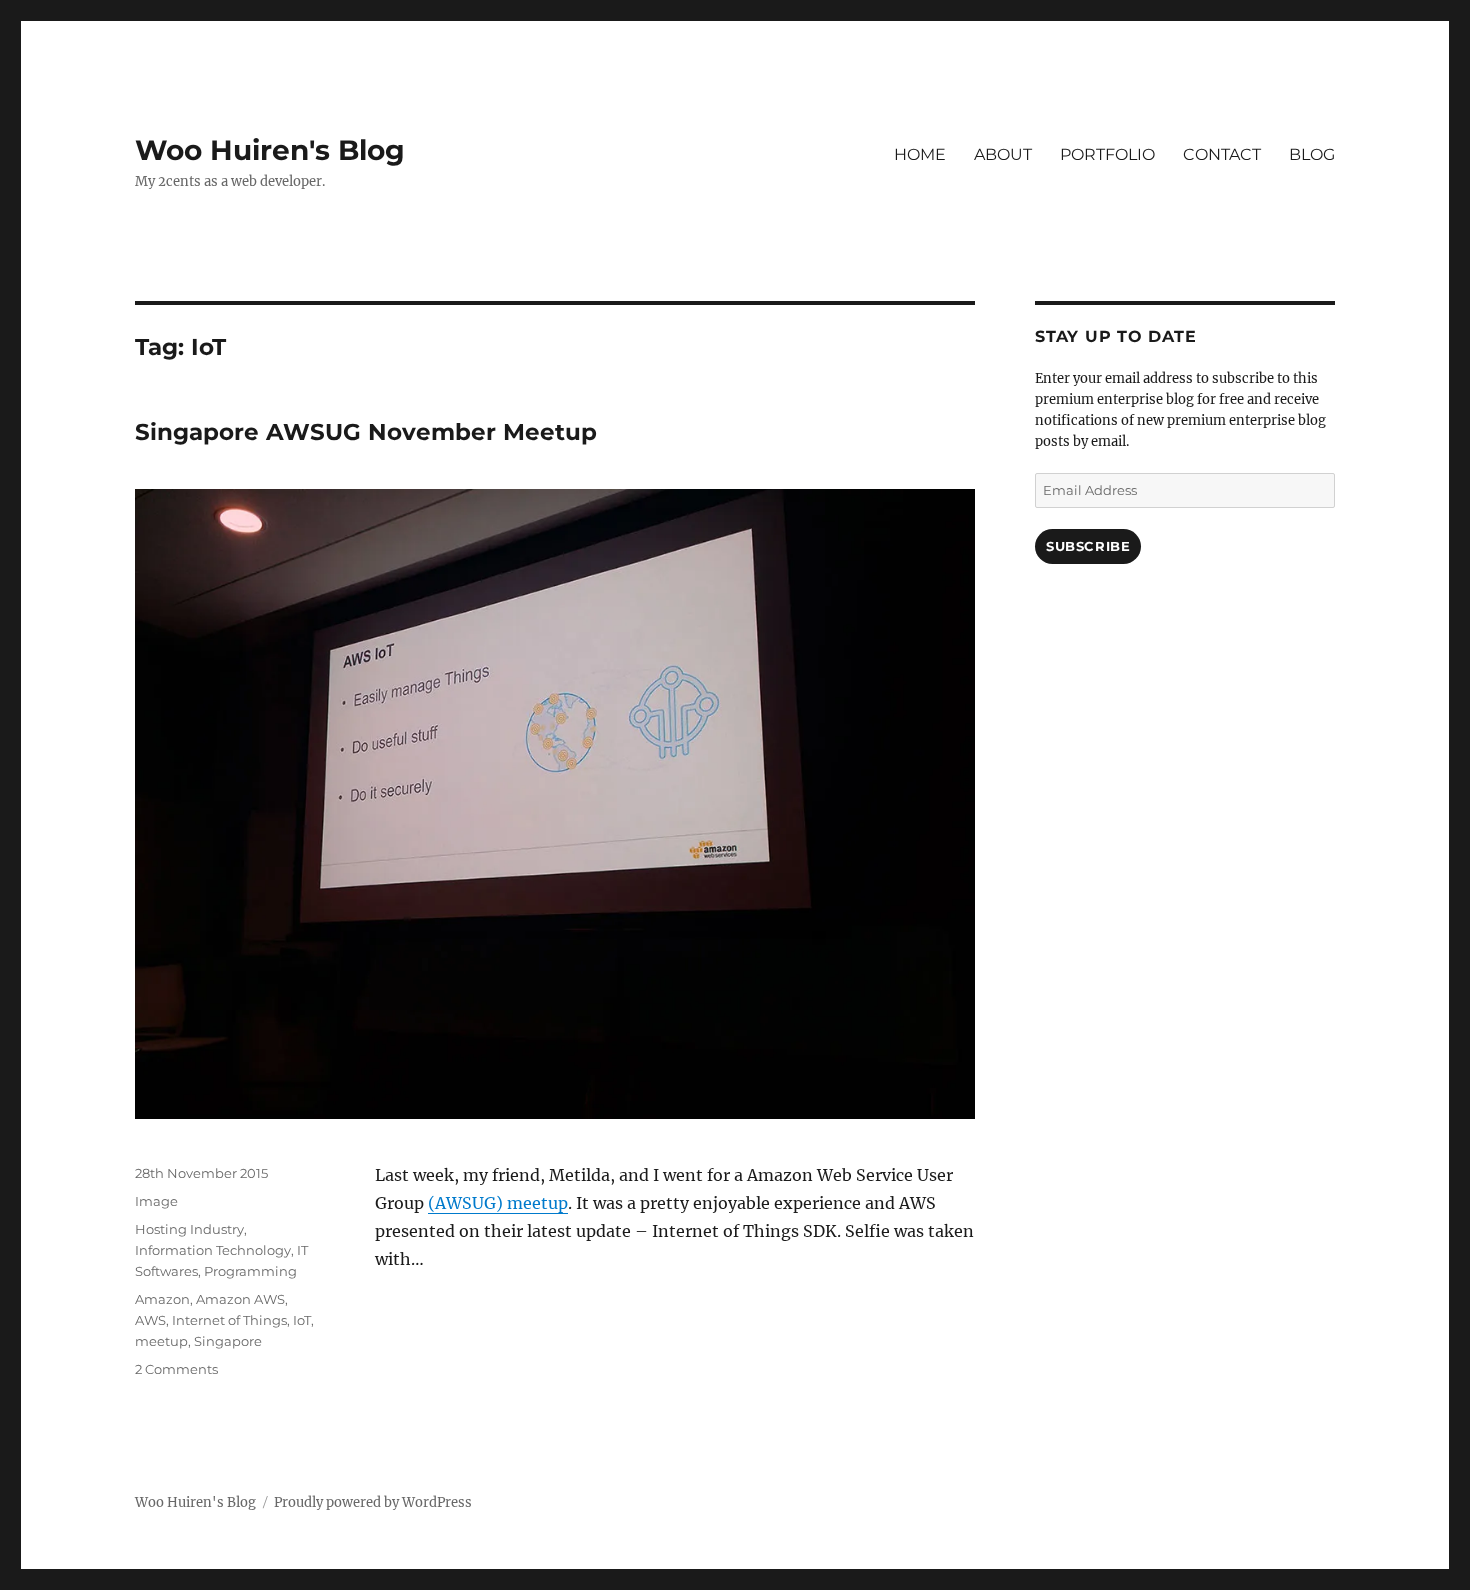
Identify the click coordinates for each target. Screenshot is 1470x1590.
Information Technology (213, 1250)
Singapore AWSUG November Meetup (366, 432)
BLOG (1312, 154)
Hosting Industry (189, 1229)
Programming (250, 1271)
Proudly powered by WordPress (373, 1502)
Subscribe (1088, 546)
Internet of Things (229, 1320)
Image (156, 1201)
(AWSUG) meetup (498, 1203)
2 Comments (176, 1369)
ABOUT (1003, 154)
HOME (920, 154)
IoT (302, 1320)
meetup (161, 1341)
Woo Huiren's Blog (270, 150)
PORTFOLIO (1107, 154)
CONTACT (1222, 154)
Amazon (162, 1299)
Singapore (228, 1341)
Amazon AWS (240, 1299)
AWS (150, 1320)
